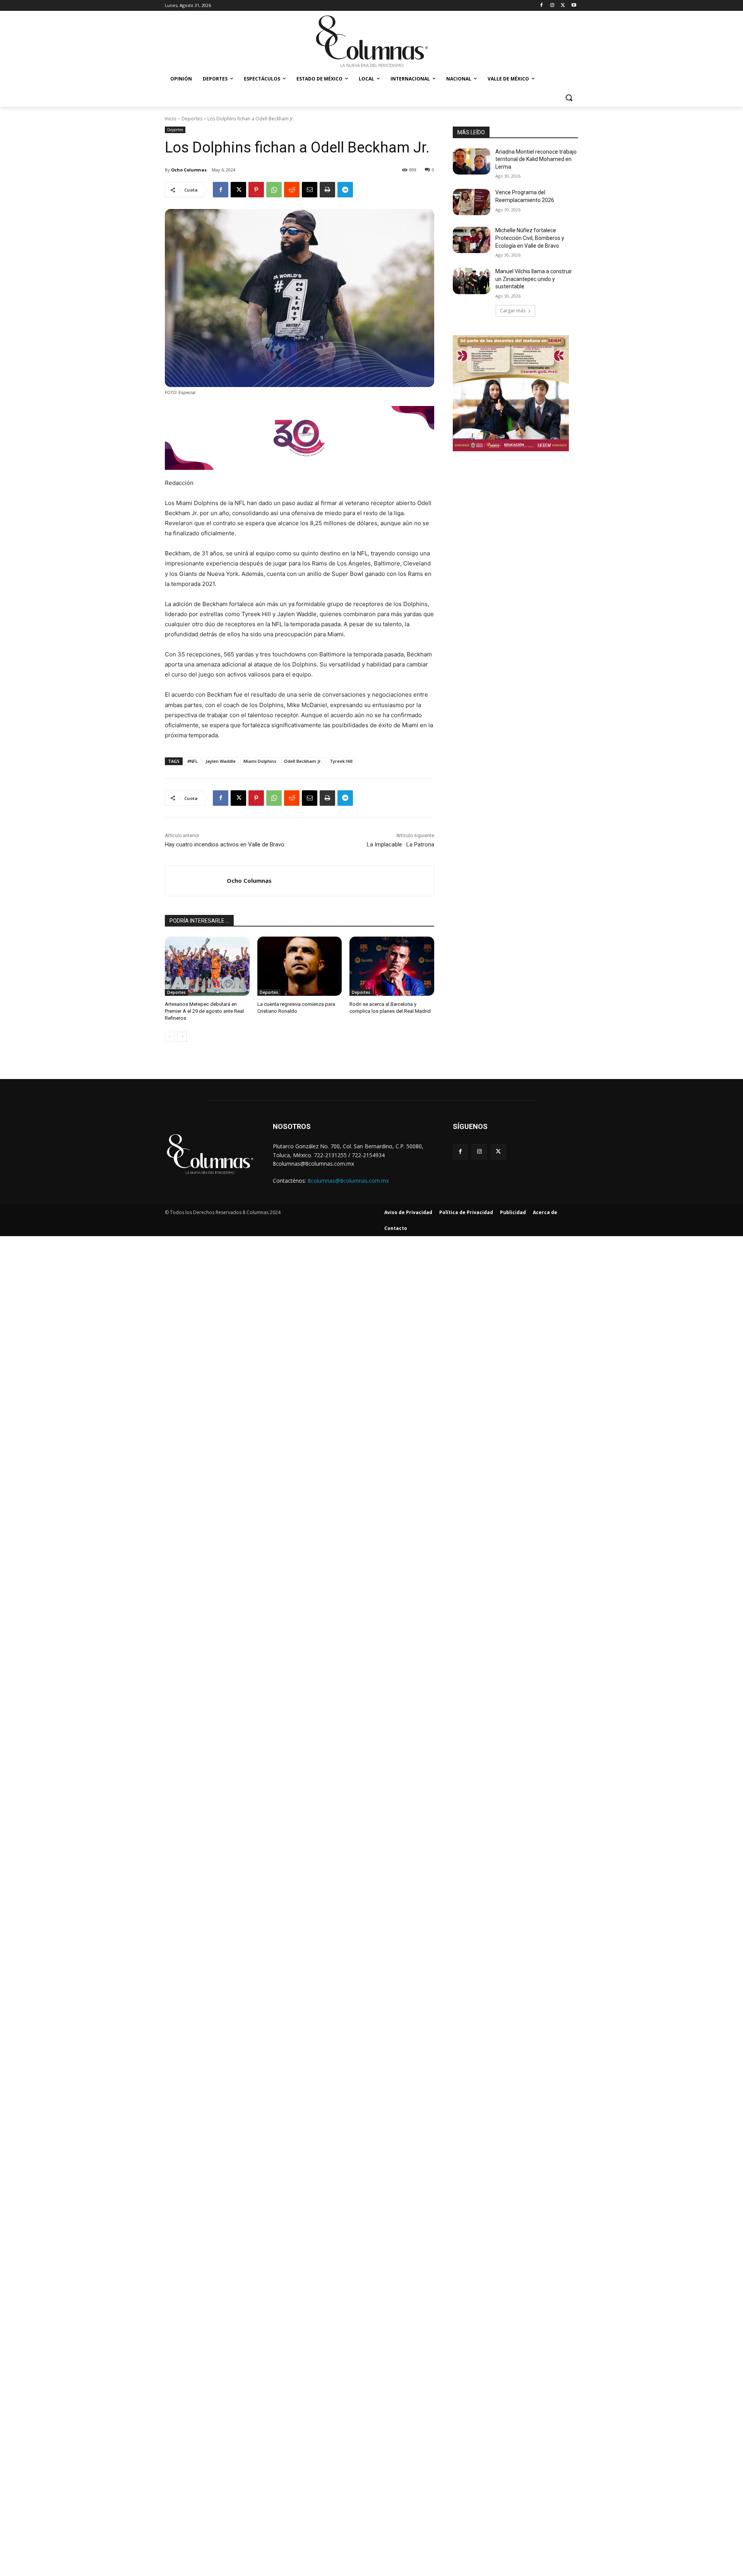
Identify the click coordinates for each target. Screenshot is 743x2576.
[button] (569, 98)
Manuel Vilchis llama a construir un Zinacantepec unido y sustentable (534, 279)
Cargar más (513, 311)
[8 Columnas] (371, 42)
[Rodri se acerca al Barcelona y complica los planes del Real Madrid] (392, 966)
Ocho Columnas (189, 170)
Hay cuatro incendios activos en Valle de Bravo (225, 844)
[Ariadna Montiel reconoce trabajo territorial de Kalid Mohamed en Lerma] (472, 161)
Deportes (192, 119)
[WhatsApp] (274, 190)
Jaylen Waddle (221, 761)
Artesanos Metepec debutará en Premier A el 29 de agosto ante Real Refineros (204, 1011)
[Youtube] (574, 6)
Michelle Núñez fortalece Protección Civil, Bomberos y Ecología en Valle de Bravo (530, 238)
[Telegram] (345, 190)
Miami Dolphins (260, 761)
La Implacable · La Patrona (401, 844)
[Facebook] (542, 6)
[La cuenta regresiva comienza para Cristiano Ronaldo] (300, 966)
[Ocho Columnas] (196, 881)
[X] (563, 6)
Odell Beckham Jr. (303, 761)
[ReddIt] (292, 190)
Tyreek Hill (341, 761)
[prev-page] (170, 1037)
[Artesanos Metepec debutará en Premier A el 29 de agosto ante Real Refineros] (207, 966)
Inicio (171, 119)
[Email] (310, 190)
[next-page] (182, 1037)
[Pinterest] (256, 190)
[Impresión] (327, 190)
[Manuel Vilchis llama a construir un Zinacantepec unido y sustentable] (472, 281)
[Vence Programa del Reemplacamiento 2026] (472, 202)
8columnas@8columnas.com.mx (348, 1181)
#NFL (193, 761)
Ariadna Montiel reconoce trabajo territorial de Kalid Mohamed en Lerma (536, 159)
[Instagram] (552, 6)
